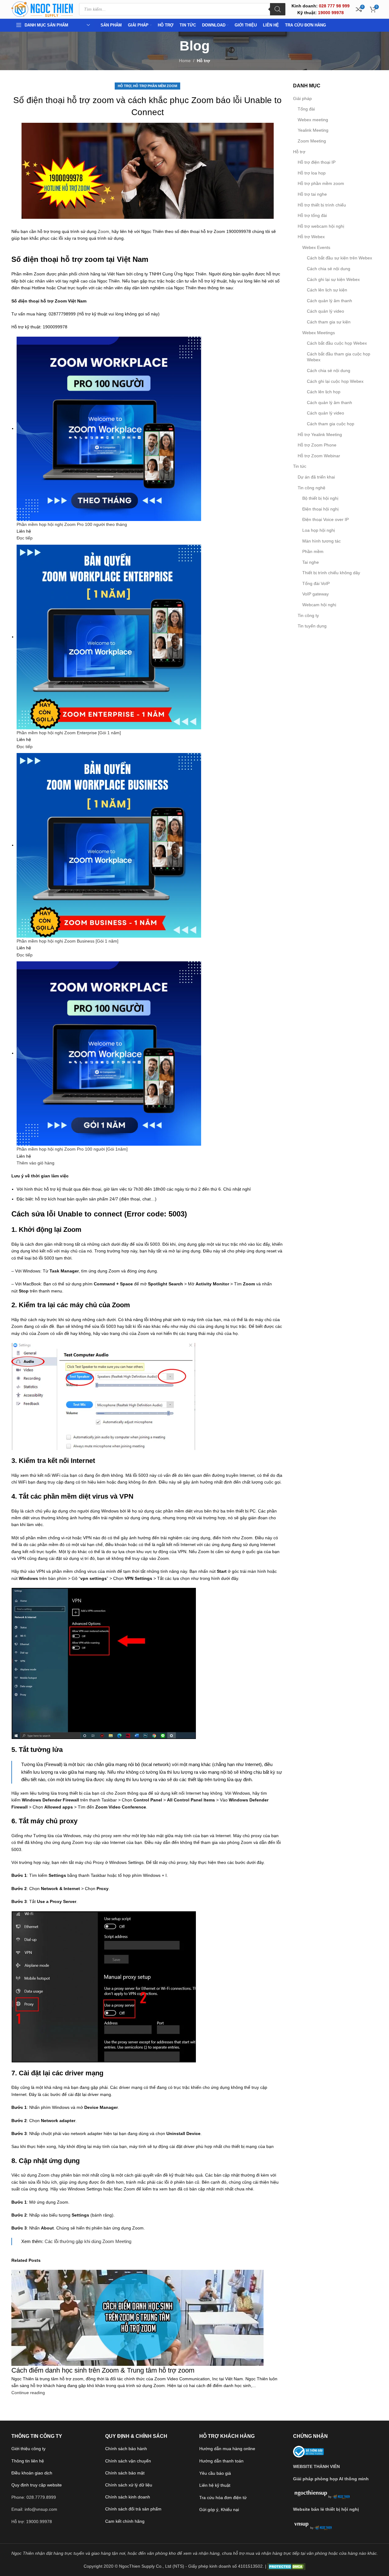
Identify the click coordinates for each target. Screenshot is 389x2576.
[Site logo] (42, 9)
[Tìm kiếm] (278, 9)
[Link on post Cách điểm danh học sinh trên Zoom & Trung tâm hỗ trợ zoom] (194, 1288)
